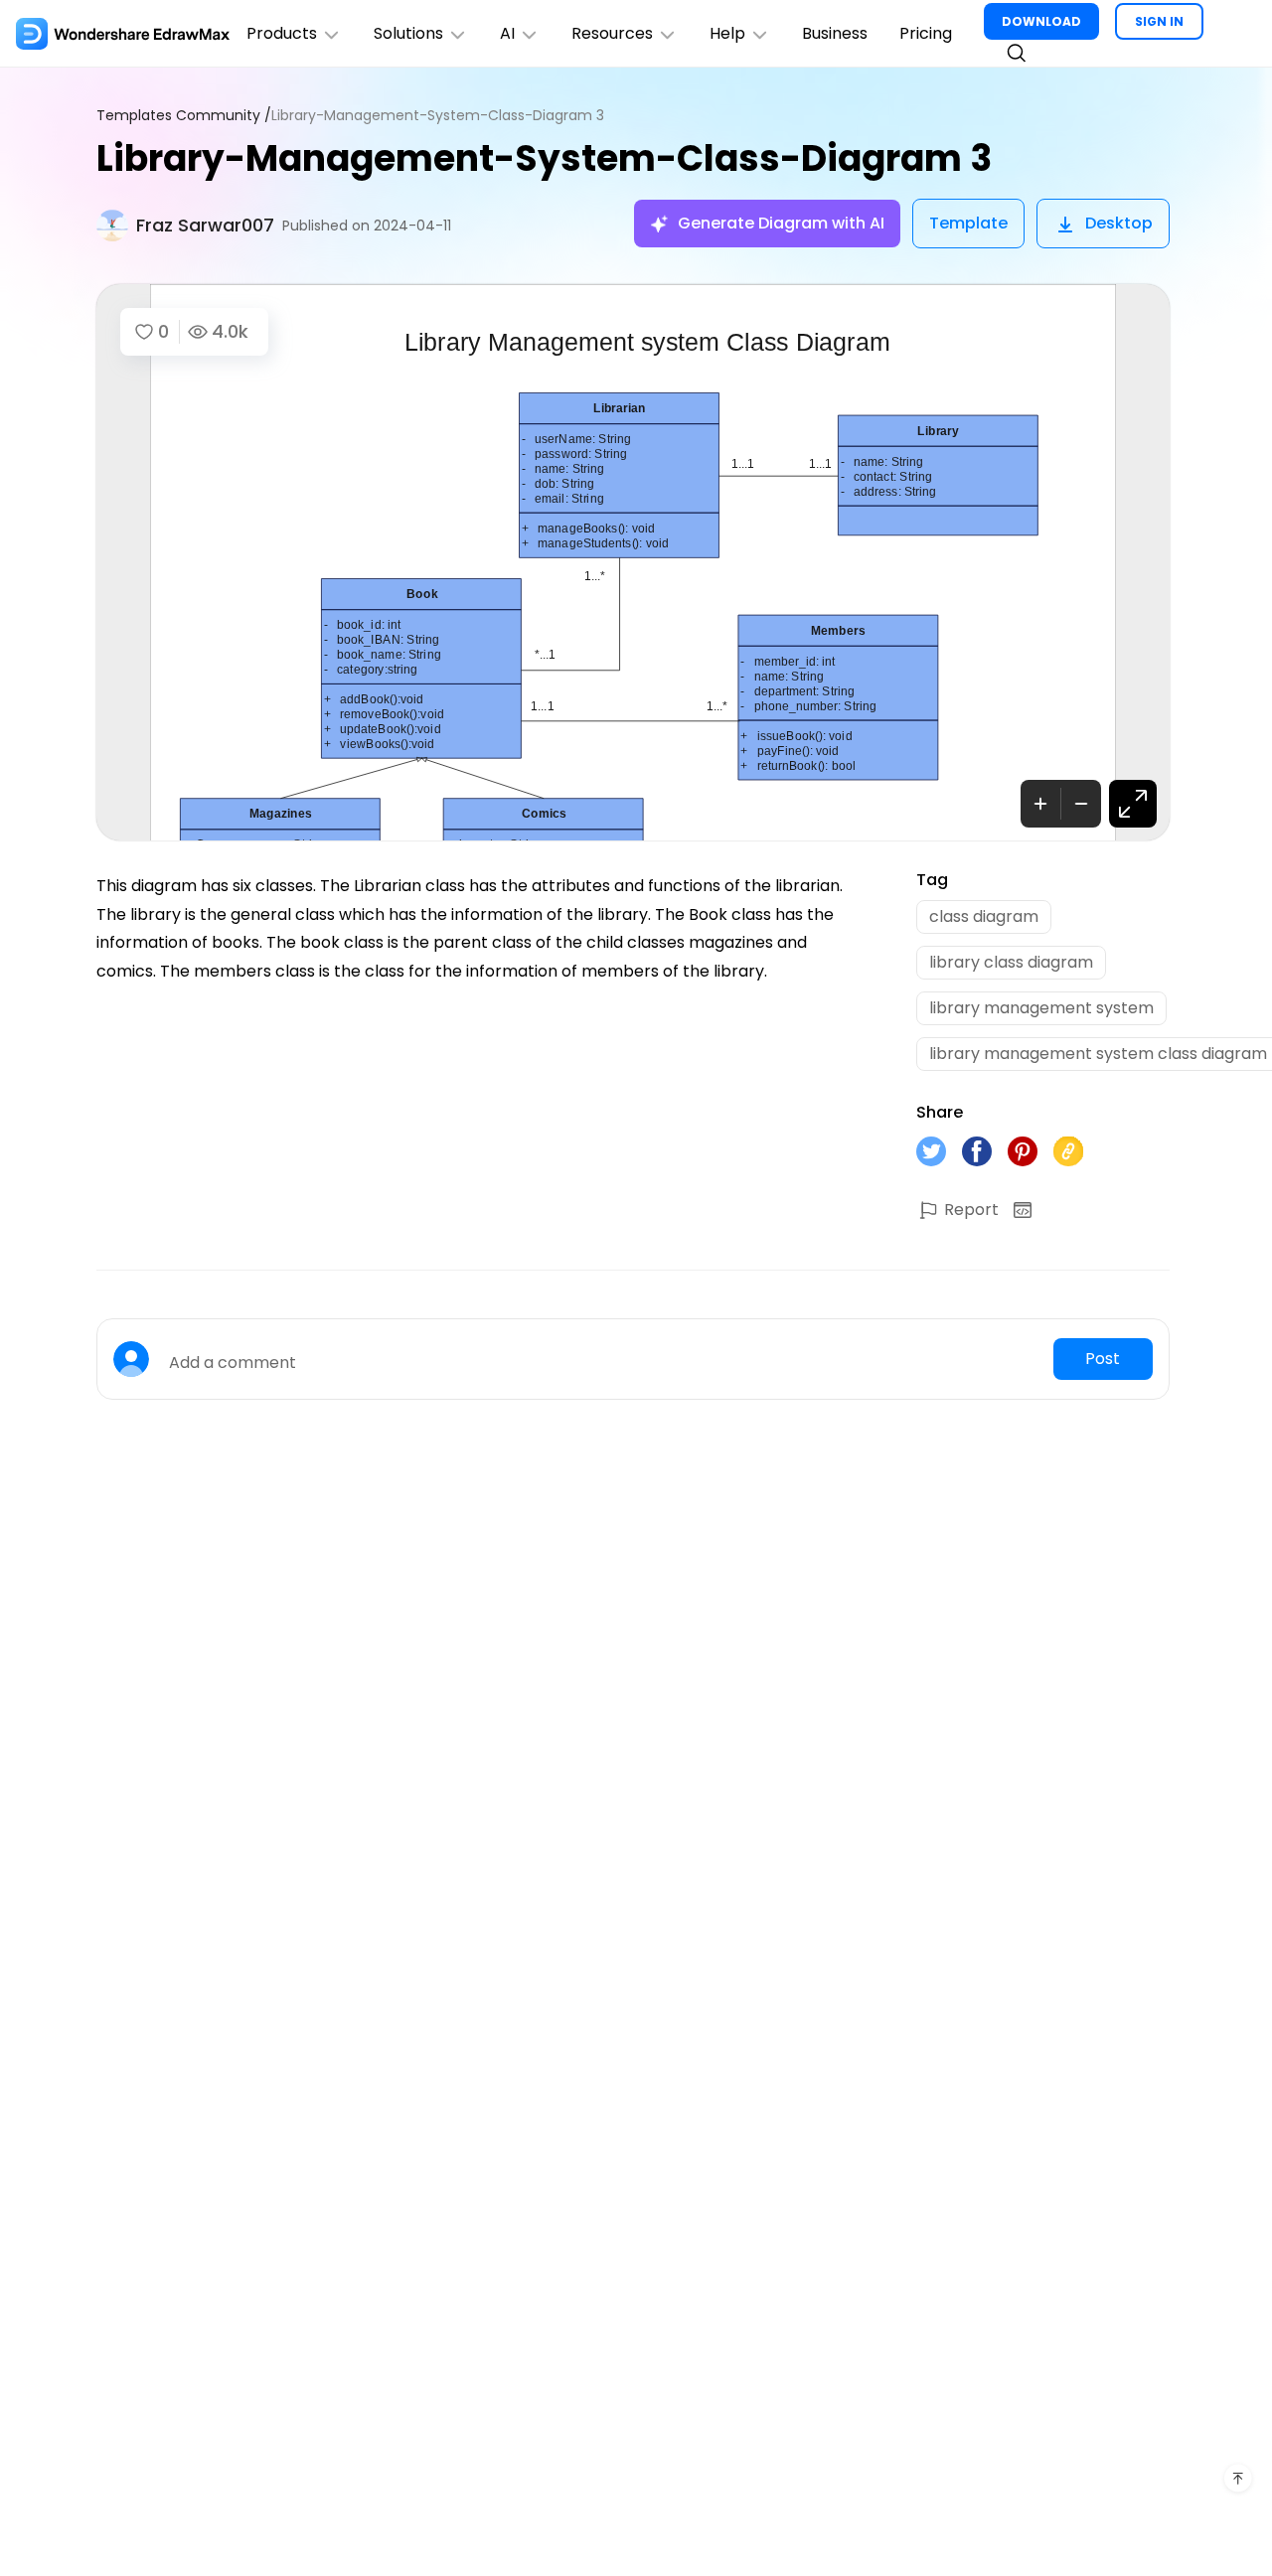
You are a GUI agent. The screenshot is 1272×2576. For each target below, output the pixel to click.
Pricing (926, 33)
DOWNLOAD (1041, 21)
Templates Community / (184, 116)
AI (507, 33)
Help (727, 33)
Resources (612, 33)
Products (282, 33)
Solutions (408, 33)
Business (835, 33)
